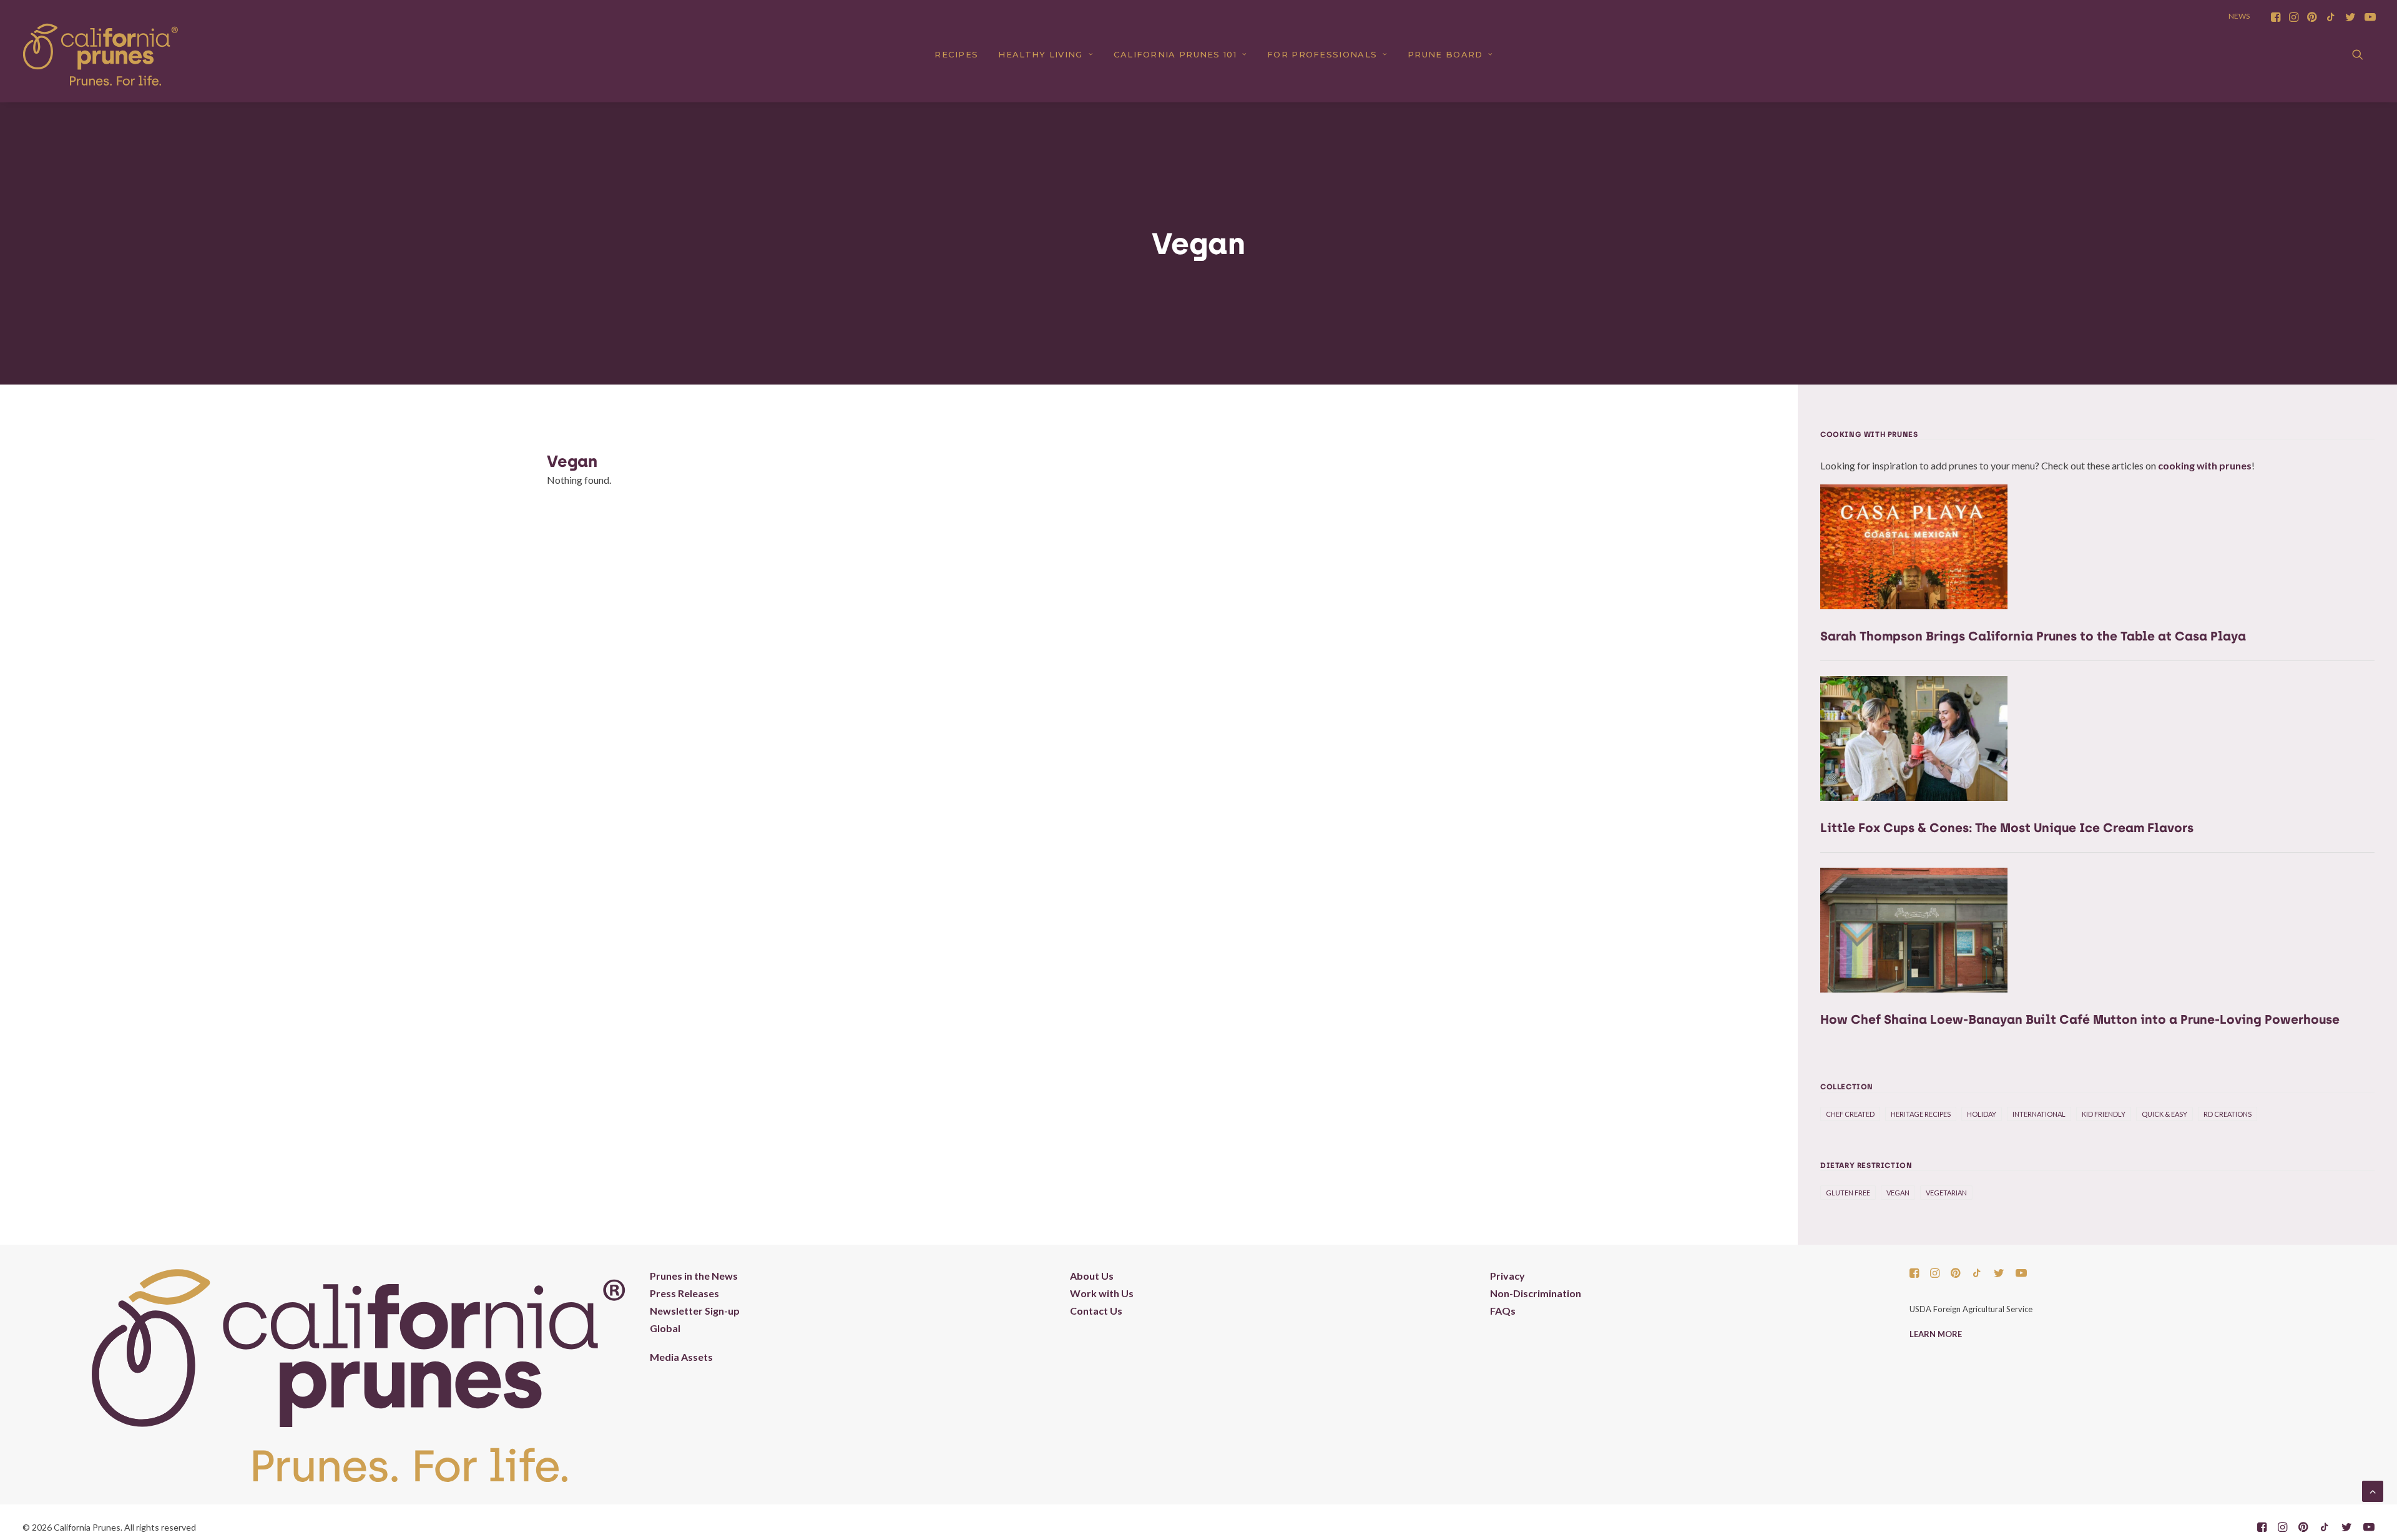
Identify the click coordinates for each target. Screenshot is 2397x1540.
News (2239, 16)
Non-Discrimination (1536, 1293)
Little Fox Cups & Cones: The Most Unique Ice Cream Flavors (2007, 828)
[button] (2276, 17)
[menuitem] (2276, 17)
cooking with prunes (2205, 465)
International (2039, 1114)
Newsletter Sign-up (695, 1311)
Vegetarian (1946, 1193)
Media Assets (681, 1357)
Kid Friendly (2104, 1114)
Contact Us (1096, 1311)
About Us (1092, 1276)
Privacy (1507, 1276)
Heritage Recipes (1921, 1114)
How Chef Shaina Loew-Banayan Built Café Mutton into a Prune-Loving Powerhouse (2080, 1019)
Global (665, 1328)
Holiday (1982, 1114)
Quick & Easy (2164, 1114)
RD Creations (2228, 1114)
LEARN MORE (1936, 1334)
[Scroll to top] (2373, 1490)
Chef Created (1850, 1114)
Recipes (956, 54)
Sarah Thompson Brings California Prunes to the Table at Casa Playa (2033, 636)
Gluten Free (1848, 1193)
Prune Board (1445, 54)
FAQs (1503, 1311)
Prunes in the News (694, 1276)
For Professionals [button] (1322, 54)
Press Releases (684, 1293)
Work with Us (1102, 1293)
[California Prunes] (100, 54)
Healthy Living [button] (1040, 54)
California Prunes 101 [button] (1175, 54)
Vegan (1898, 1193)
